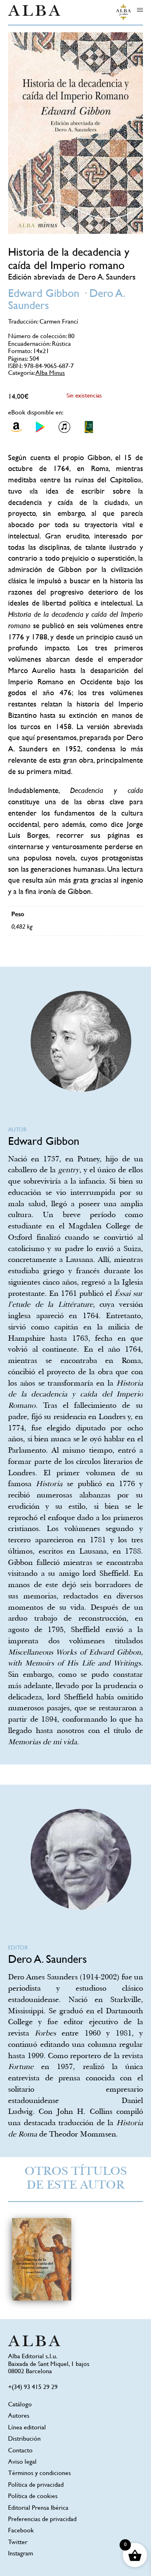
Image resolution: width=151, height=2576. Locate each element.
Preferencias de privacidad (42, 2520)
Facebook (21, 2531)
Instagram (21, 2554)
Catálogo (20, 2405)
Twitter (18, 2543)
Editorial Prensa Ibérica (38, 2508)
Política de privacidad (36, 2485)
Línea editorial (27, 2428)
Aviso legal (22, 2462)
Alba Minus (50, 373)
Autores (19, 2416)
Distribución (24, 2439)
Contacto (20, 2451)
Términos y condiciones (39, 2474)
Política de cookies (33, 2497)
